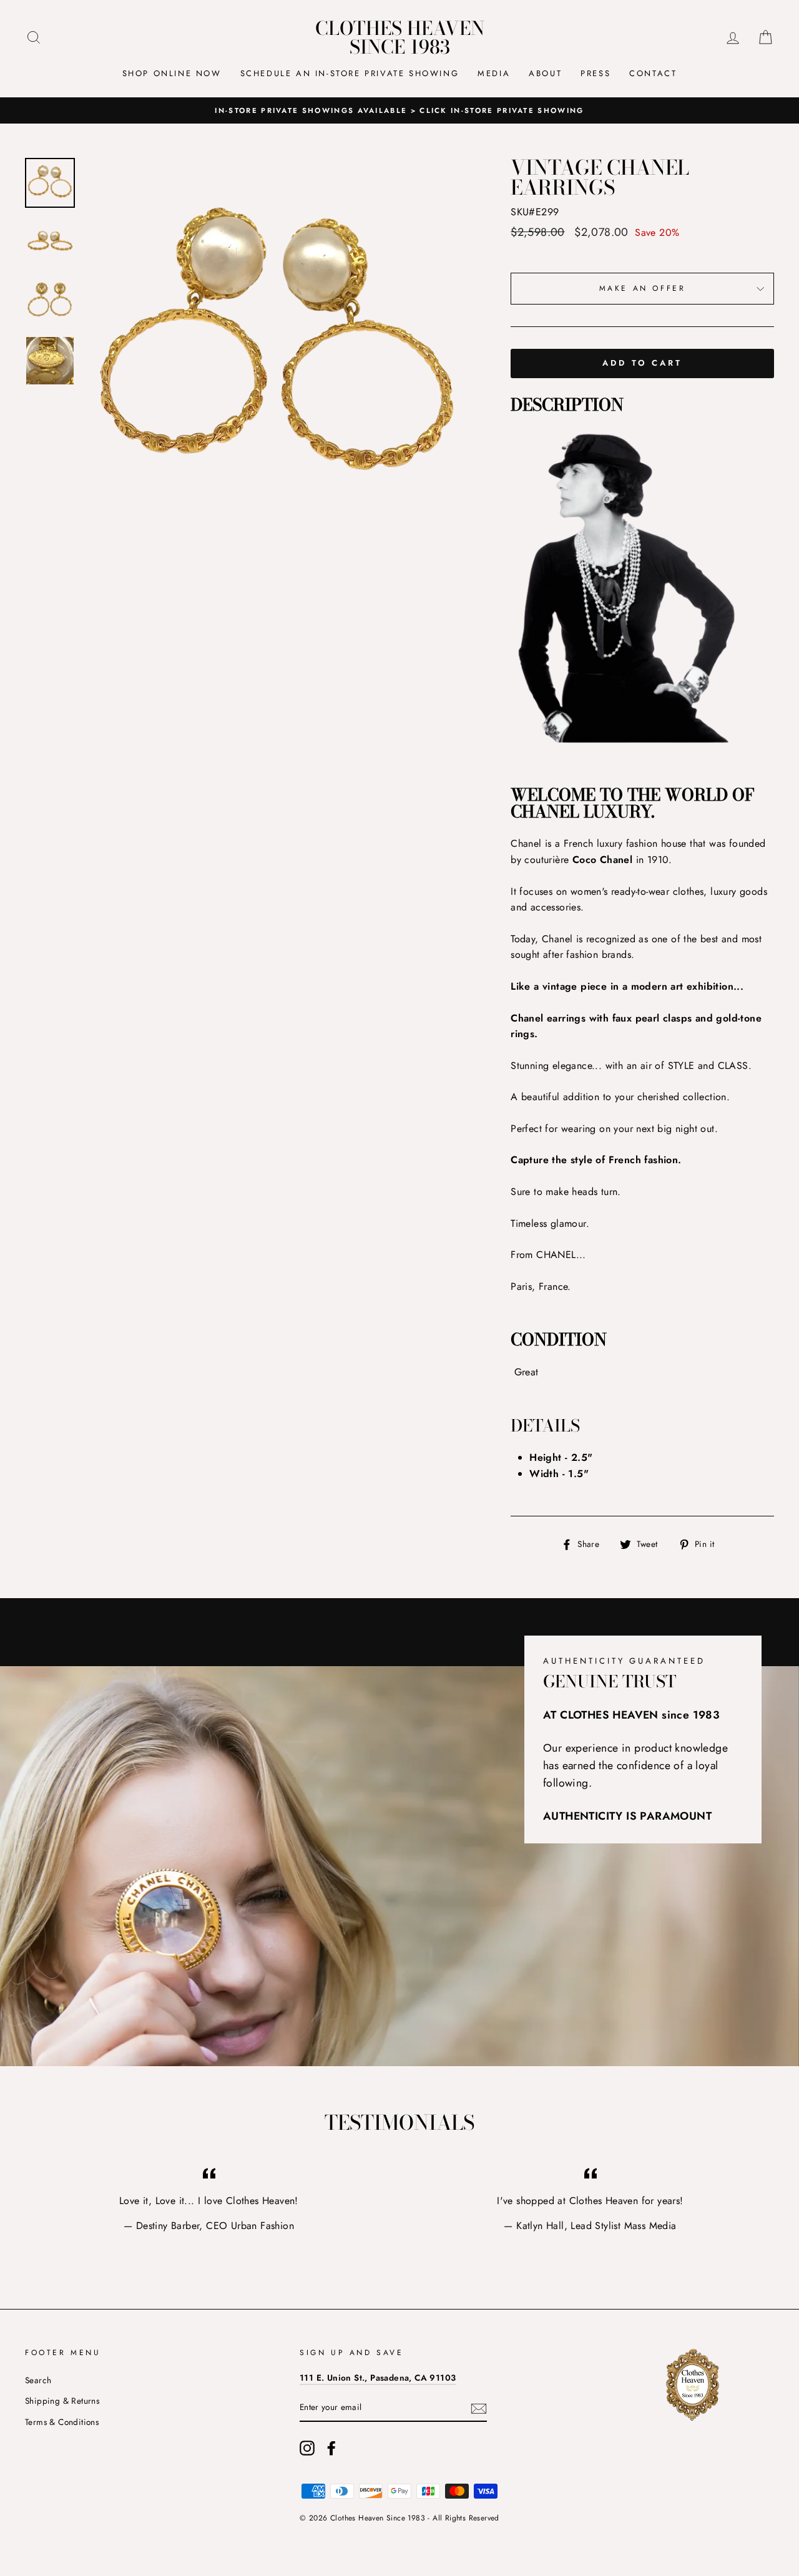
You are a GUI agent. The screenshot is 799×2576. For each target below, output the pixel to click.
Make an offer (643, 288)
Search (38, 2380)
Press (596, 73)
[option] (399, 110)
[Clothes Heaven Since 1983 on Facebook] (331, 2448)
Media (494, 73)
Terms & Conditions (62, 2422)
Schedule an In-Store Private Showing (350, 73)
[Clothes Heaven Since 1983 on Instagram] (307, 2448)
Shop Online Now (172, 73)
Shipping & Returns (62, 2401)
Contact (653, 73)
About (545, 73)
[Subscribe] (479, 2408)
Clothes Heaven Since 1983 (400, 37)
